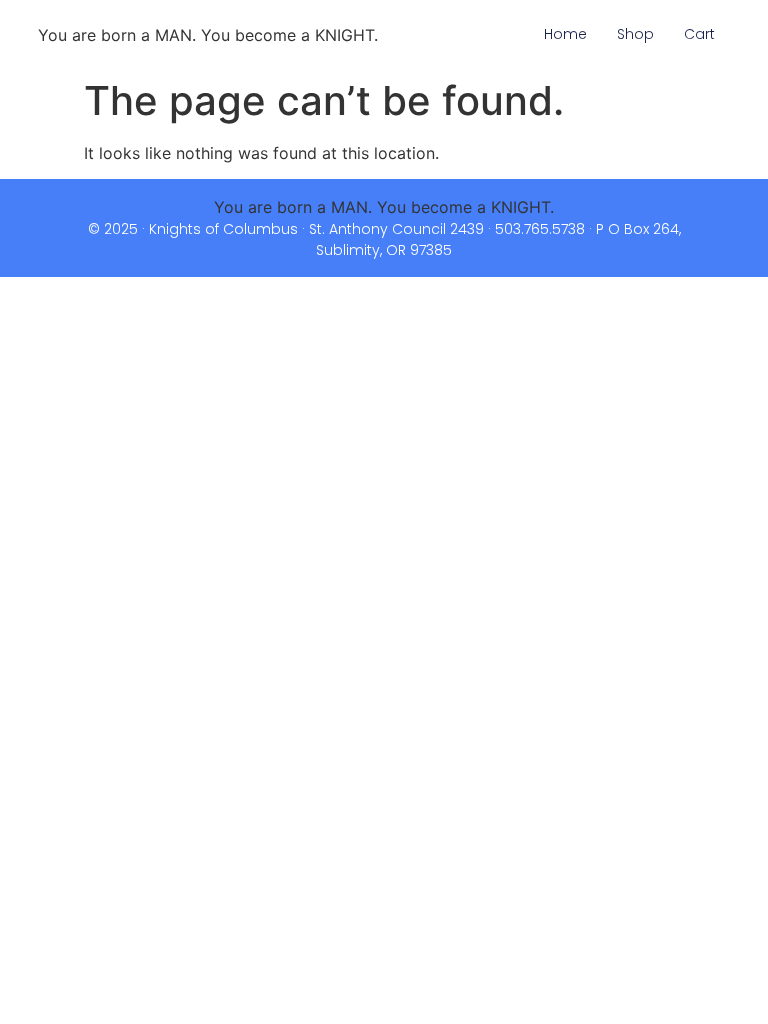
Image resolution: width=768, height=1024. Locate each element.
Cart (699, 34)
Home (565, 34)
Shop (635, 34)
